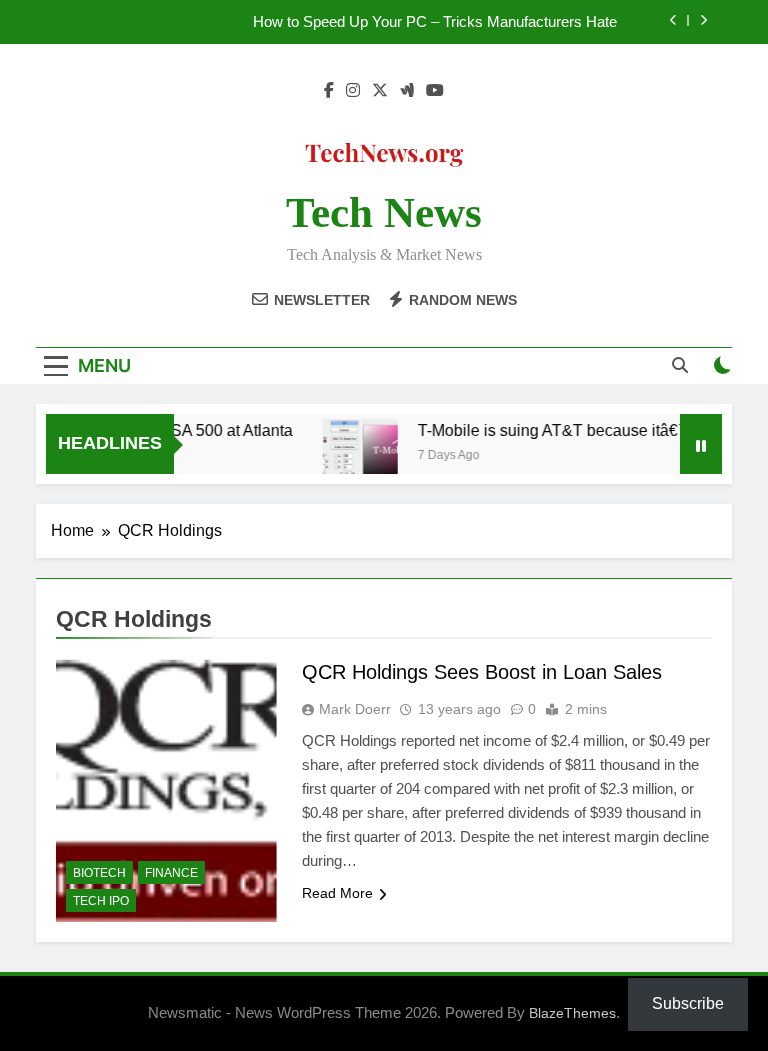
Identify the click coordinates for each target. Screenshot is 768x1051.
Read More (337, 893)
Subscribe (688, 1003)
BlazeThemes (572, 1013)
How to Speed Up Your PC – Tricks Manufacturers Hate (435, 22)
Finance (171, 873)
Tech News (384, 212)
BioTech (99, 873)
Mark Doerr (355, 709)
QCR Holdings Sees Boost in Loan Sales (482, 672)
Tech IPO (101, 901)
